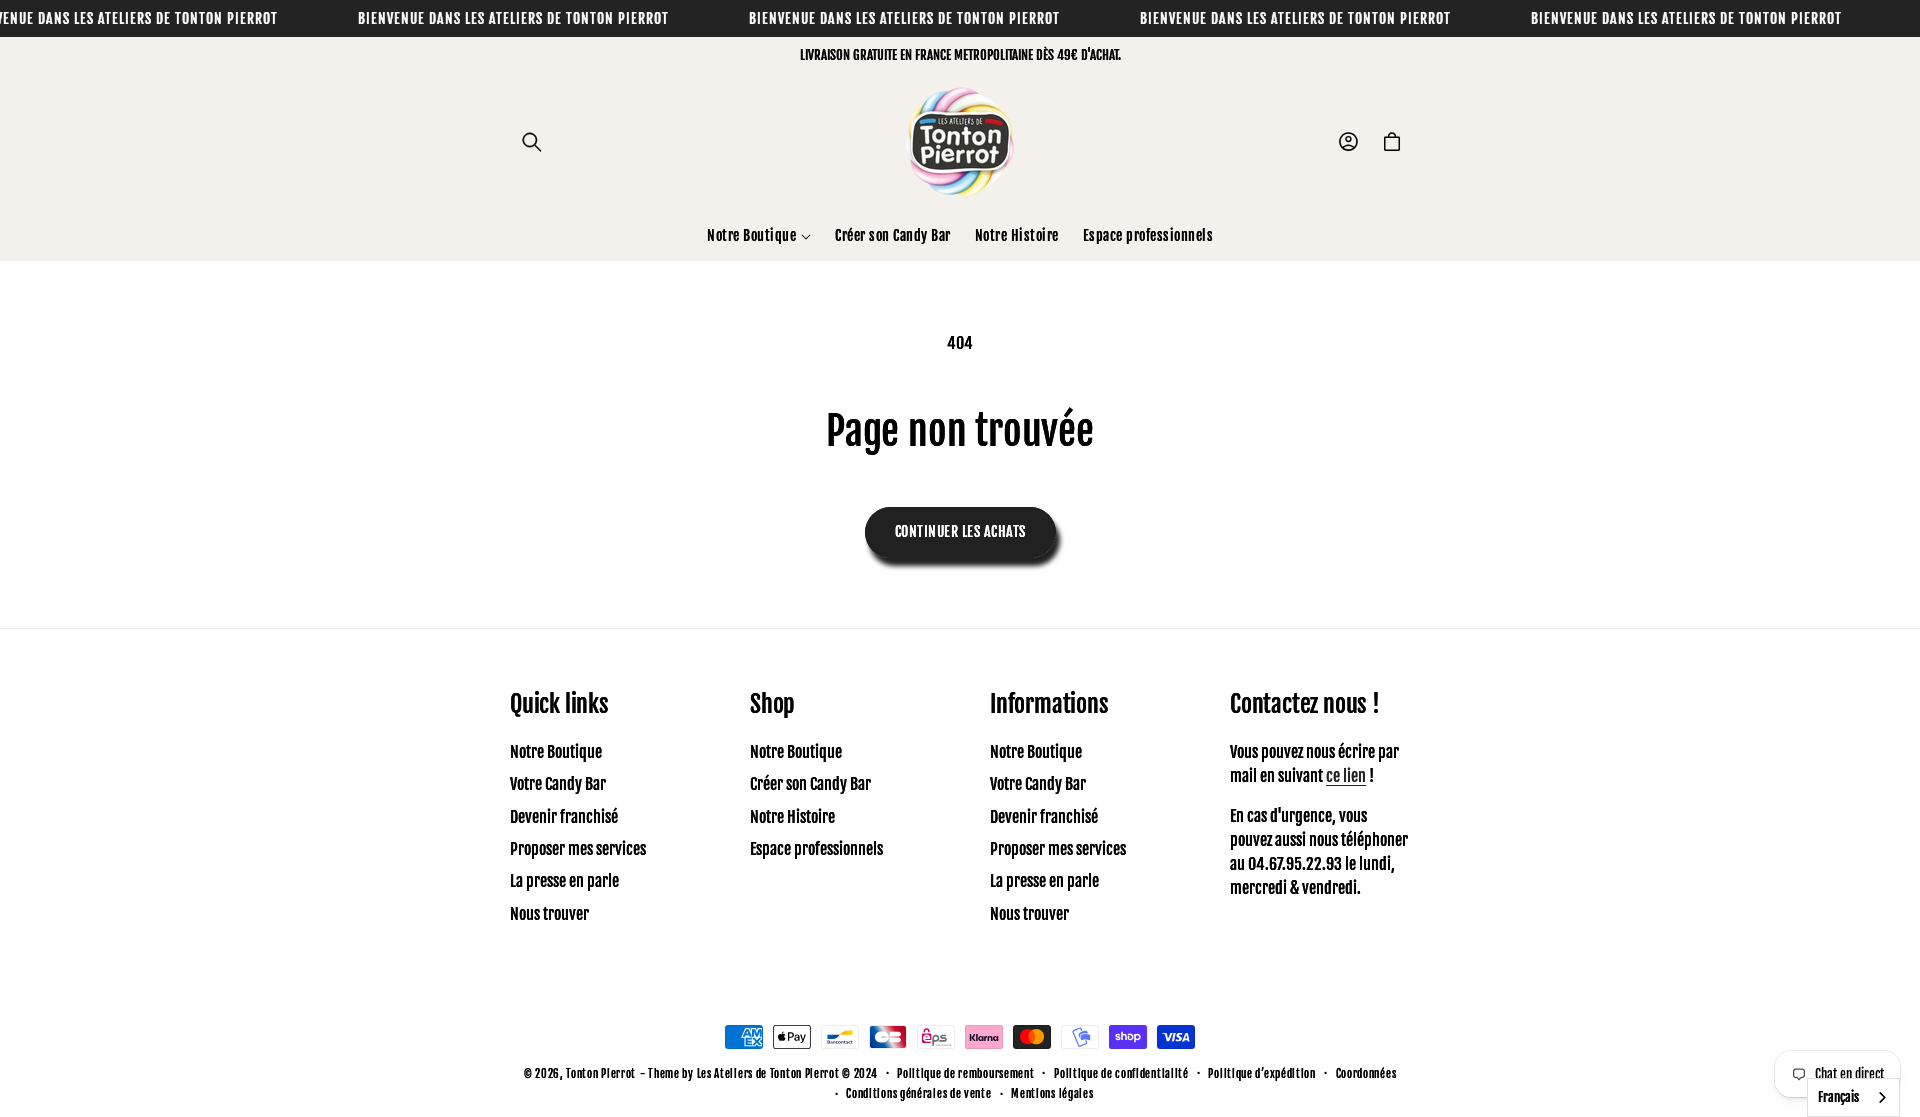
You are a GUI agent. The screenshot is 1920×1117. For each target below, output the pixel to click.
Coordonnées (1366, 1074)
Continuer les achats (960, 531)
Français (1838, 1097)
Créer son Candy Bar (810, 784)
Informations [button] (1049, 704)
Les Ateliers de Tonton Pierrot (768, 1074)
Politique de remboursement (965, 1074)
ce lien (1346, 776)
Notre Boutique (556, 752)
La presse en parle (564, 881)
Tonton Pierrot (601, 1074)
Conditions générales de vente (918, 1094)
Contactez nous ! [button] (1305, 704)
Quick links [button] (559, 704)
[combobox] (1853, 1097)
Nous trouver (549, 914)
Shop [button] (772, 704)
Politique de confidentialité (1121, 1074)
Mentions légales (1052, 1094)
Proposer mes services (578, 849)
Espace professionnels (816, 849)
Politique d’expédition (1261, 1074)
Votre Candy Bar (558, 784)
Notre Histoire (792, 817)
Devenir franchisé (564, 817)
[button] (532, 142)
